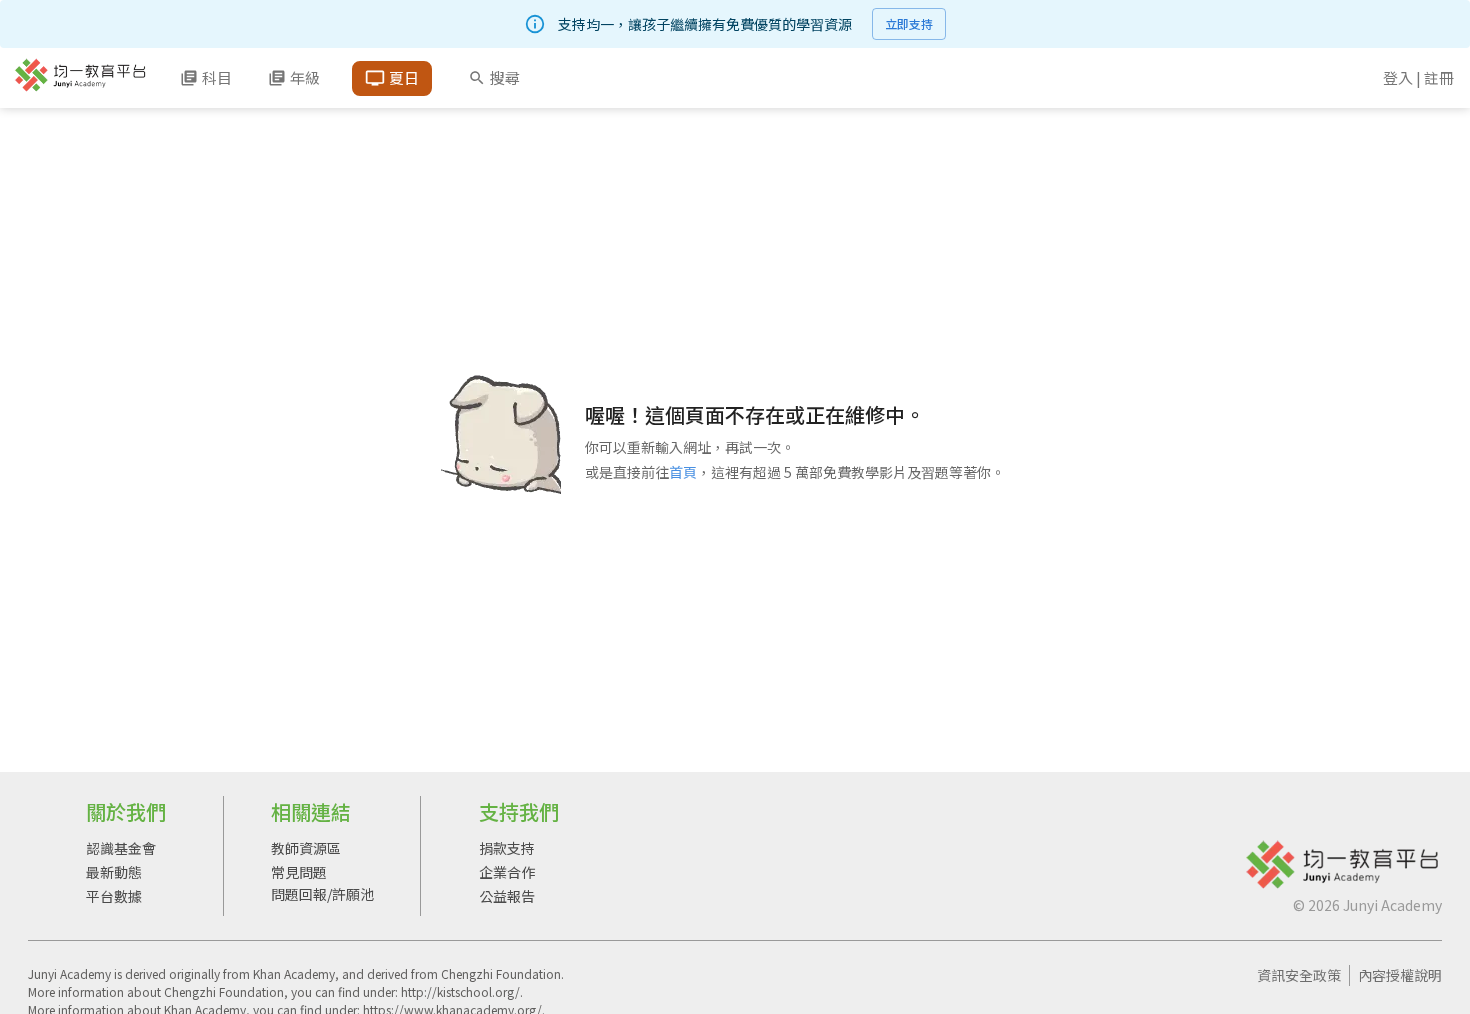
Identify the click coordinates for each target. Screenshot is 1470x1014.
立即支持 (909, 23)
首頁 (683, 472)
